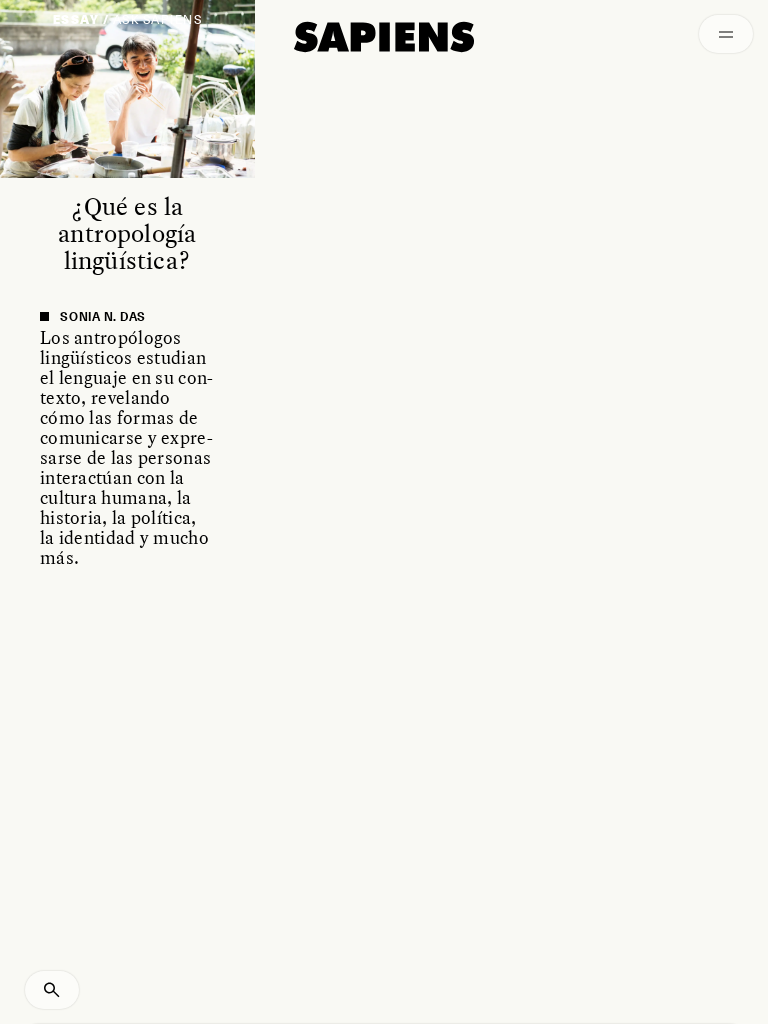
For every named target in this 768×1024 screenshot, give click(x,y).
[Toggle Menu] (726, 34)
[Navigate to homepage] (384, 37)
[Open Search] (52, 990)
